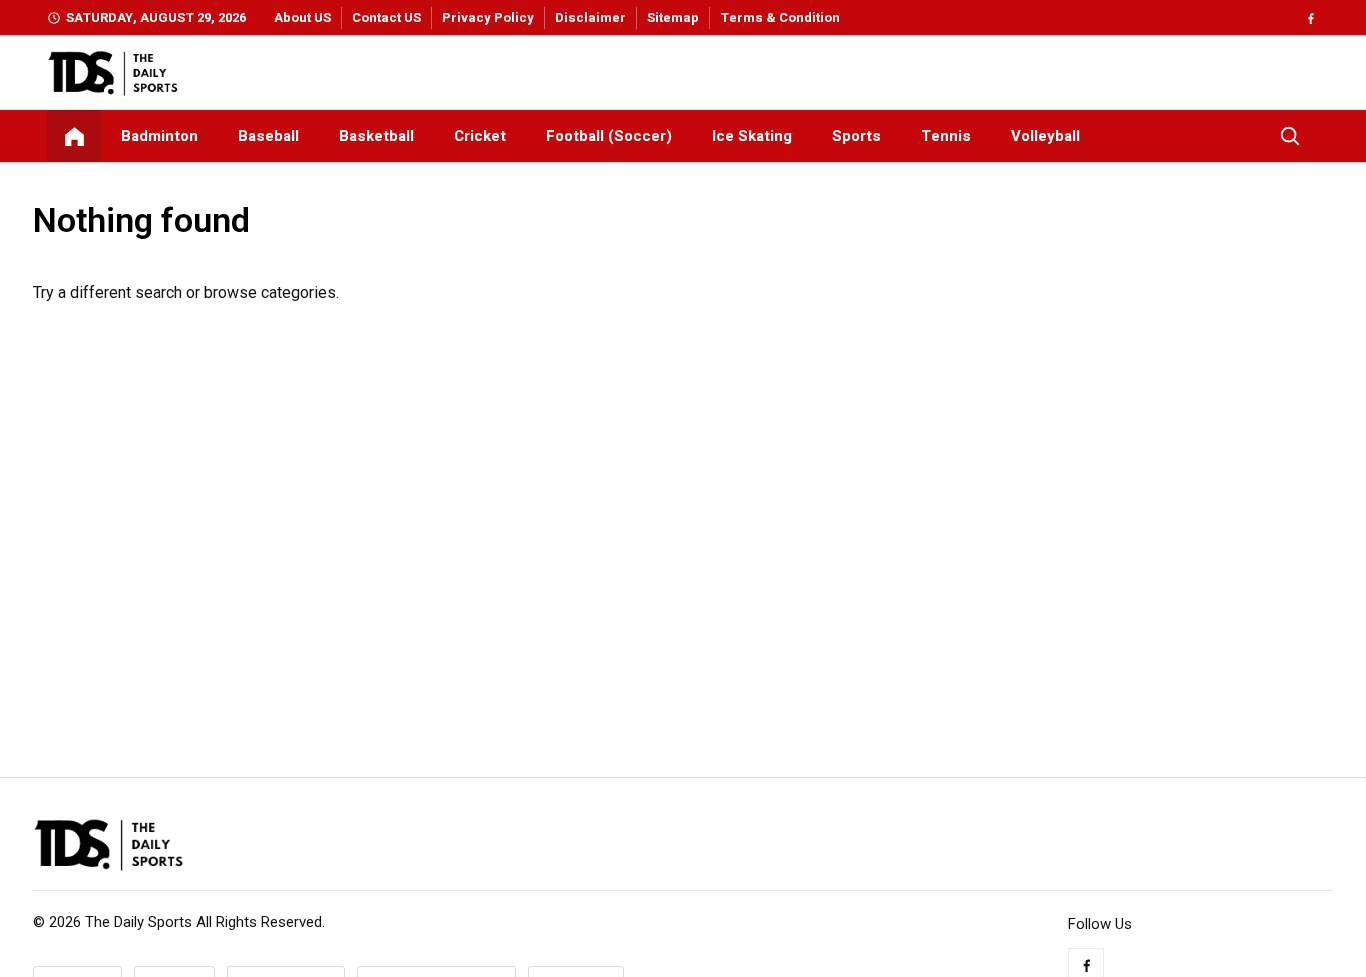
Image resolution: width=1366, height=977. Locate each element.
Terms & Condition (780, 17)
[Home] (74, 136)
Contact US (386, 17)
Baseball (268, 136)
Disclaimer (590, 17)
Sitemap (673, 17)
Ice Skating (752, 136)
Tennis (946, 136)
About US (302, 17)
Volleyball (1045, 136)
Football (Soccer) (609, 136)
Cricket (480, 136)
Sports (856, 136)
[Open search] (1290, 136)
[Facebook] (1310, 17)
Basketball (376, 136)
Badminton (159, 136)
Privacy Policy (488, 17)
